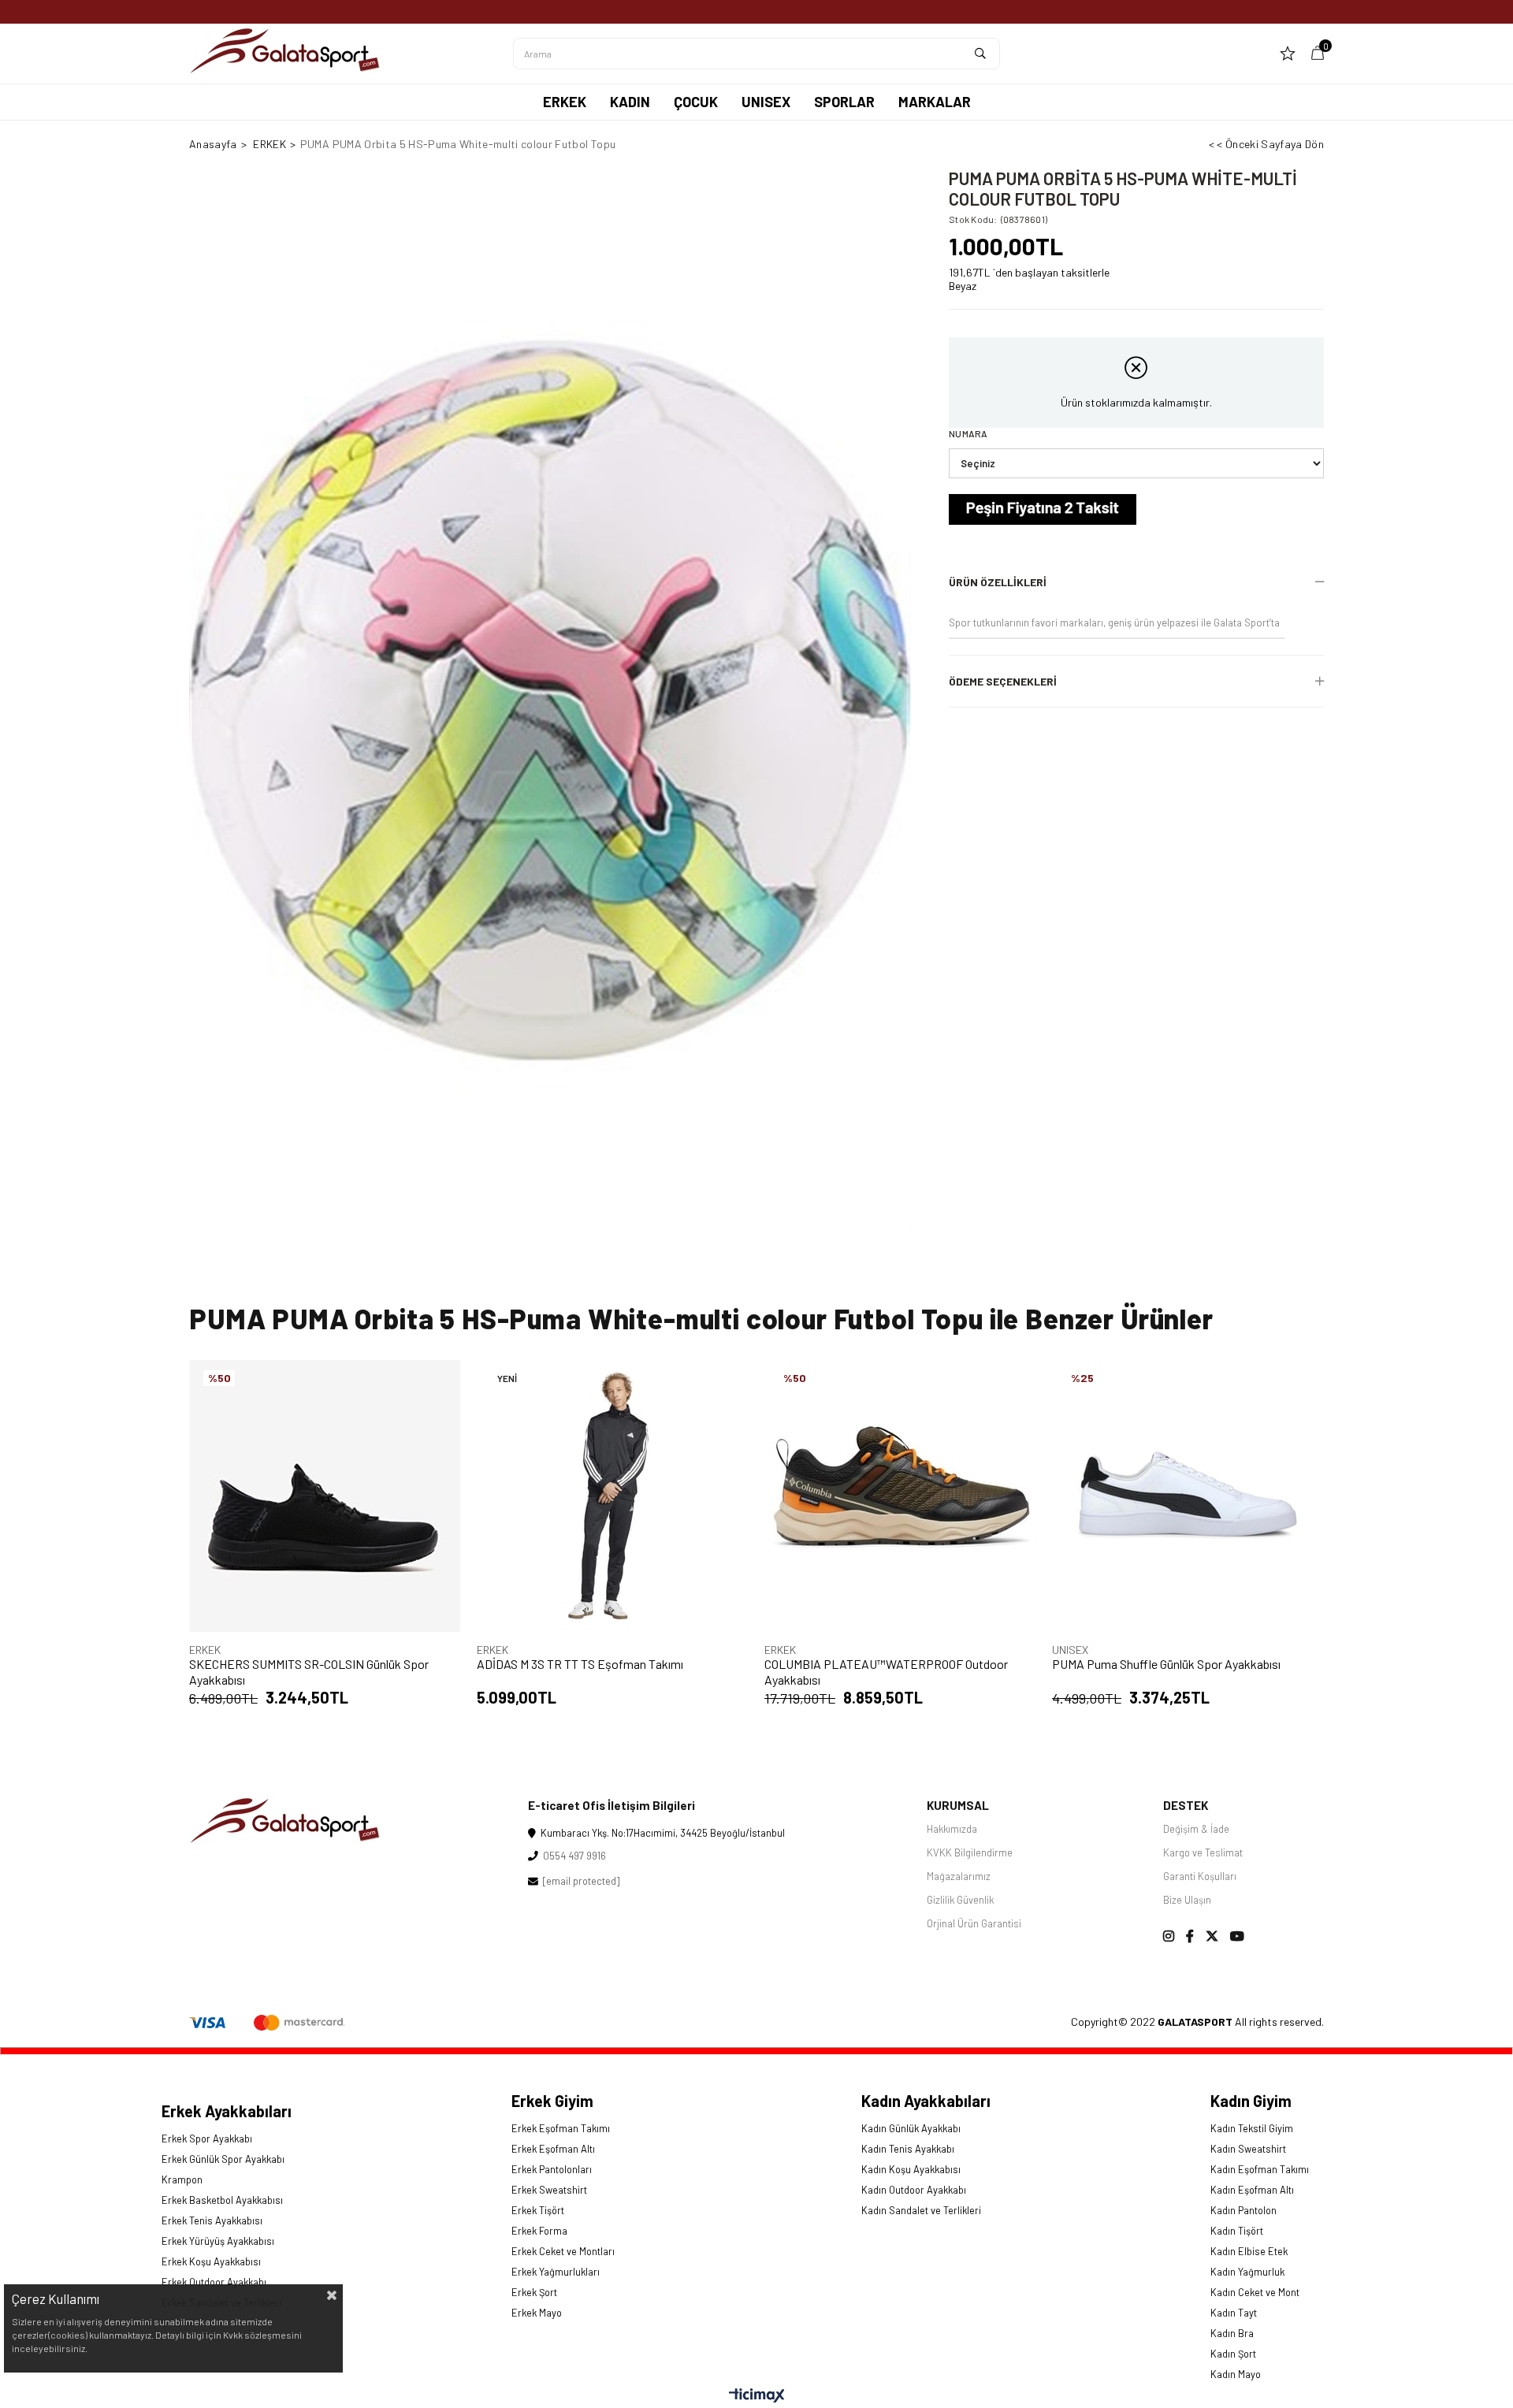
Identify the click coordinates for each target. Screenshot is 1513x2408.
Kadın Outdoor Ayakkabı (914, 2190)
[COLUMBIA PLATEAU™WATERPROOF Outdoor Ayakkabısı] (900, 1496)
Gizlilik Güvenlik (960, 1900)
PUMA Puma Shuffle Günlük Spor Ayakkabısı (1166, 1664)
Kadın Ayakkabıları (926, 2101)
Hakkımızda (952, 1829)
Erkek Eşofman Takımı (561, 2128)
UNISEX (766, 102)
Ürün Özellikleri (998, 582)
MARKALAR (935, 102)
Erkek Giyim (552, 2101)
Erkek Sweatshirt (549, 2190)
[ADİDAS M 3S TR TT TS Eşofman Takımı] (613, 1496)
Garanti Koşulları (1200, 1876)
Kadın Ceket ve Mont (1255, 2292)
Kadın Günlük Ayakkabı (911, 2128)
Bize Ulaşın (1187, 1900)
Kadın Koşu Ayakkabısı (911, 2169)
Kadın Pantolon (1243, 2210)
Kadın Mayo (1236, 2374)
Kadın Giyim (1251, 2101)
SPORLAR (844, 102)
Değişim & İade (1196, 1829)
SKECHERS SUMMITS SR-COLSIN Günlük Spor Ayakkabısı (309, 1672)
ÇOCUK (696, 102)
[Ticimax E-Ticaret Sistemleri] (757, 2396)
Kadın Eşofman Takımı (1260, 2169)
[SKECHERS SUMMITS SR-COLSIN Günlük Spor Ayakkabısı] (325, 1496)
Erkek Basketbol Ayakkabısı (222, 2200)
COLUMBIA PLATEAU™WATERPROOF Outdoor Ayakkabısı (886, 1672)
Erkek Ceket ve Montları (563, 2251)
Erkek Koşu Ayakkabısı (211, 2261)
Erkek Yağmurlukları (556, 2272)
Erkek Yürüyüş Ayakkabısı (218, 2241)
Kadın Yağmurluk (1247, 2272)
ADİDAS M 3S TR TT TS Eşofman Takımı (580, 1664)
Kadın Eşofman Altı (1252, 2190)
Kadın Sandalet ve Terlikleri (921, 2210)
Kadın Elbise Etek (1249, 2251)
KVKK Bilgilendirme (970, 1852)
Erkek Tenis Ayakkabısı (212, 2220)
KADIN (630, 102)
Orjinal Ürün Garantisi (974, 1923)
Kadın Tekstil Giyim (1252, 2128)
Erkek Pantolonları (552, 2169)
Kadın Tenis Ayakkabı (908, 2149)
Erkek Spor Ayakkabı (207, 2139)
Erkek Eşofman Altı (553, 2149)
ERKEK (565, 102)
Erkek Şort (534, 2292)
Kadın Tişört (1237, 2231)
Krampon (182, 2179)
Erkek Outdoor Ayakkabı (214, 2282)
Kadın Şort (1233, 2354)
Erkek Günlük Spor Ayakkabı (223, 2159)
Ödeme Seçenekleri (1003, 681)
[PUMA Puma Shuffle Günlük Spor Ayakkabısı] (1188, 1496)
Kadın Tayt (1234, 2313)
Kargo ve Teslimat (1203, 1852)
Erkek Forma (539, 2231)
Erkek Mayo (537, 2313)
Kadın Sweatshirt (1248, 2149)
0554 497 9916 (572, 1856)
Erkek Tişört (538, 2210)
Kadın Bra (1232, 2333)
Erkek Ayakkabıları (227, 2111)
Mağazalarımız (959, 1876)
